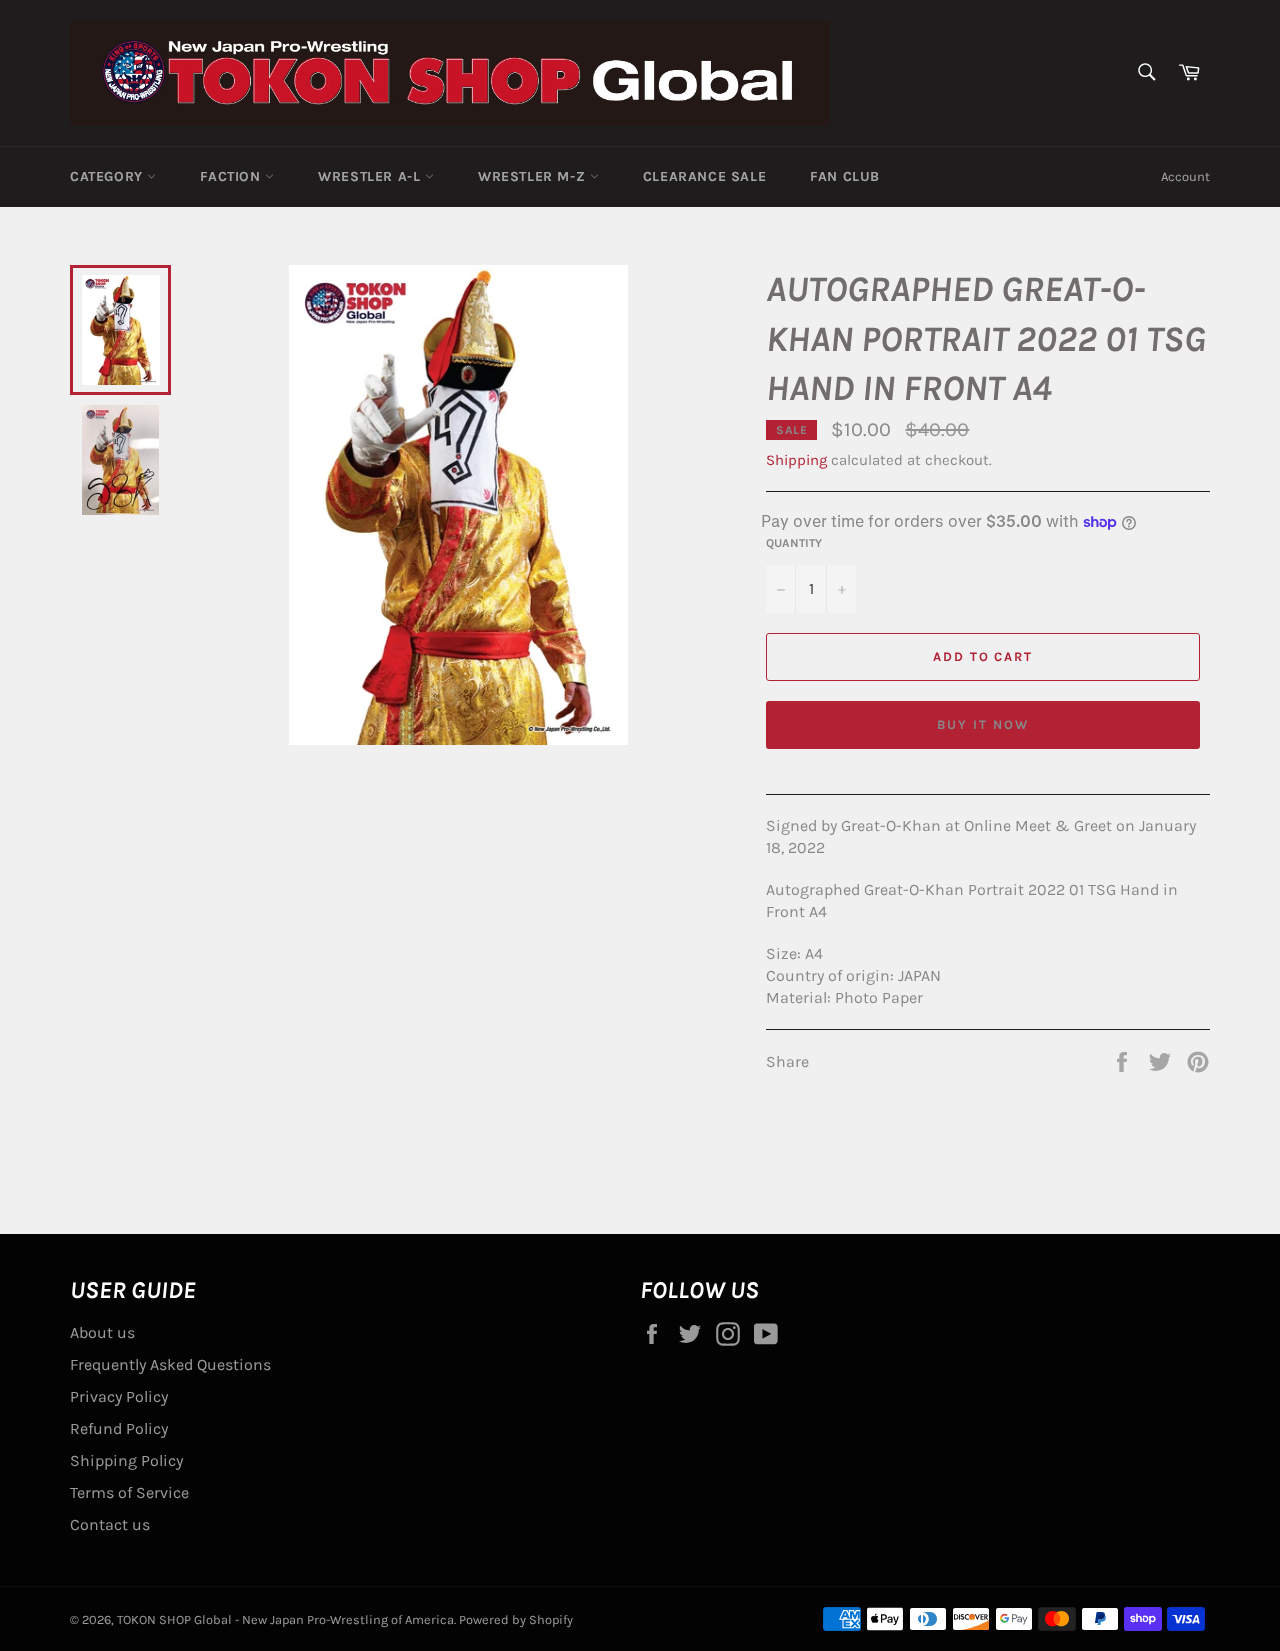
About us (102, 1332)
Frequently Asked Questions (170, 1364)
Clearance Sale (704, 176)
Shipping (796, 460)
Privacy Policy (119, 1396)
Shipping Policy (126, 1460)
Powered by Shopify (516, 1619)
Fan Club (845, 176)
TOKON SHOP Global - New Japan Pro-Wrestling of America (285, 1619)
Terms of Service (129, 1492)
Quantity (794, 543)
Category (108, 176)
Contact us (110, 1524)
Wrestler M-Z (534, 176)
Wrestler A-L (371, 176)
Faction (232, 176)
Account (1185, 176)
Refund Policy (119, 1428)
